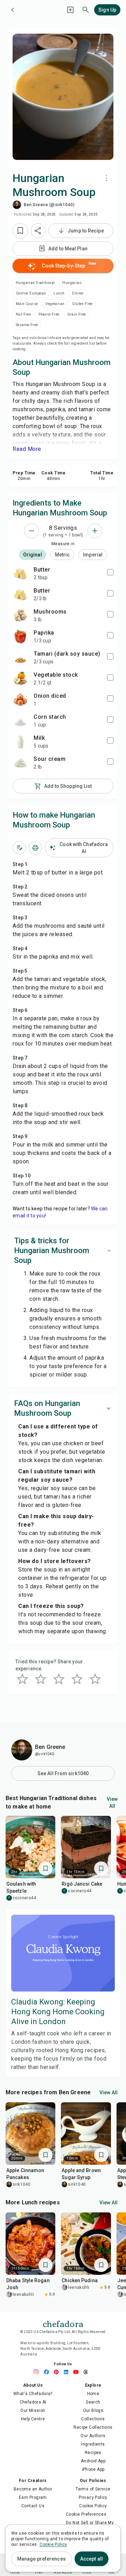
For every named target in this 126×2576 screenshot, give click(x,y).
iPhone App (93, 2469)
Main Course (27, 304)
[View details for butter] (20, 573)
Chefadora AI (33, 2402)
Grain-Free (77, 314)
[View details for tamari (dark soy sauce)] (20, 657)
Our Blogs (93, 2411)
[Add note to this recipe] (19, 848)
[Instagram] (38, 2372)
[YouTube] (78, 2372)
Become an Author (33, 2489)
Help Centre (33, 2419)
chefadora (63, 2323)
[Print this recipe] (35, 848)
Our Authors (93, 2436)
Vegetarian (55, 304)
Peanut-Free (49, 314)
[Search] (86, 10)
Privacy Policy (93, 2497)
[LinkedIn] (68, 2372)
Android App (93, 2461)
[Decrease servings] (31, 531)
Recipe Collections (93, 2427)
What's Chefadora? (33, 2394)
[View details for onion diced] (20, 699)
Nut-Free (23, 314)
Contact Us (33, 2506)
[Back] (13, 10)
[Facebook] (48, 2372)
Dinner (78, 293)
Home (93, 2394)
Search (93, 2402)
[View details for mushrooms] (20, 615)
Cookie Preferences (86, 2514)
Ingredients (93, 2444)
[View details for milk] (20, 742)
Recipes (93, 2453)
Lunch (59, 293)
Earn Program (33, 2497)
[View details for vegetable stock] (20, 678)
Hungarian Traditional (35, 283)
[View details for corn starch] (20, 721)
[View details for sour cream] (20, 763)
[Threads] (87, 2372)
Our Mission (33, 2411)
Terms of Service (93, 2489)
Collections (93, 2419)
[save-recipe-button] (20, 231)
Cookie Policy (93, 2506)
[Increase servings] (95, 531)
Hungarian (72, 283)
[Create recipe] (70, 10)
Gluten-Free (82, 304)
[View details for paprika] (20, 636)
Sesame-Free (27, 325)
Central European (31, 293)
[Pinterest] (58, 2372)
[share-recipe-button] (38, 231)
